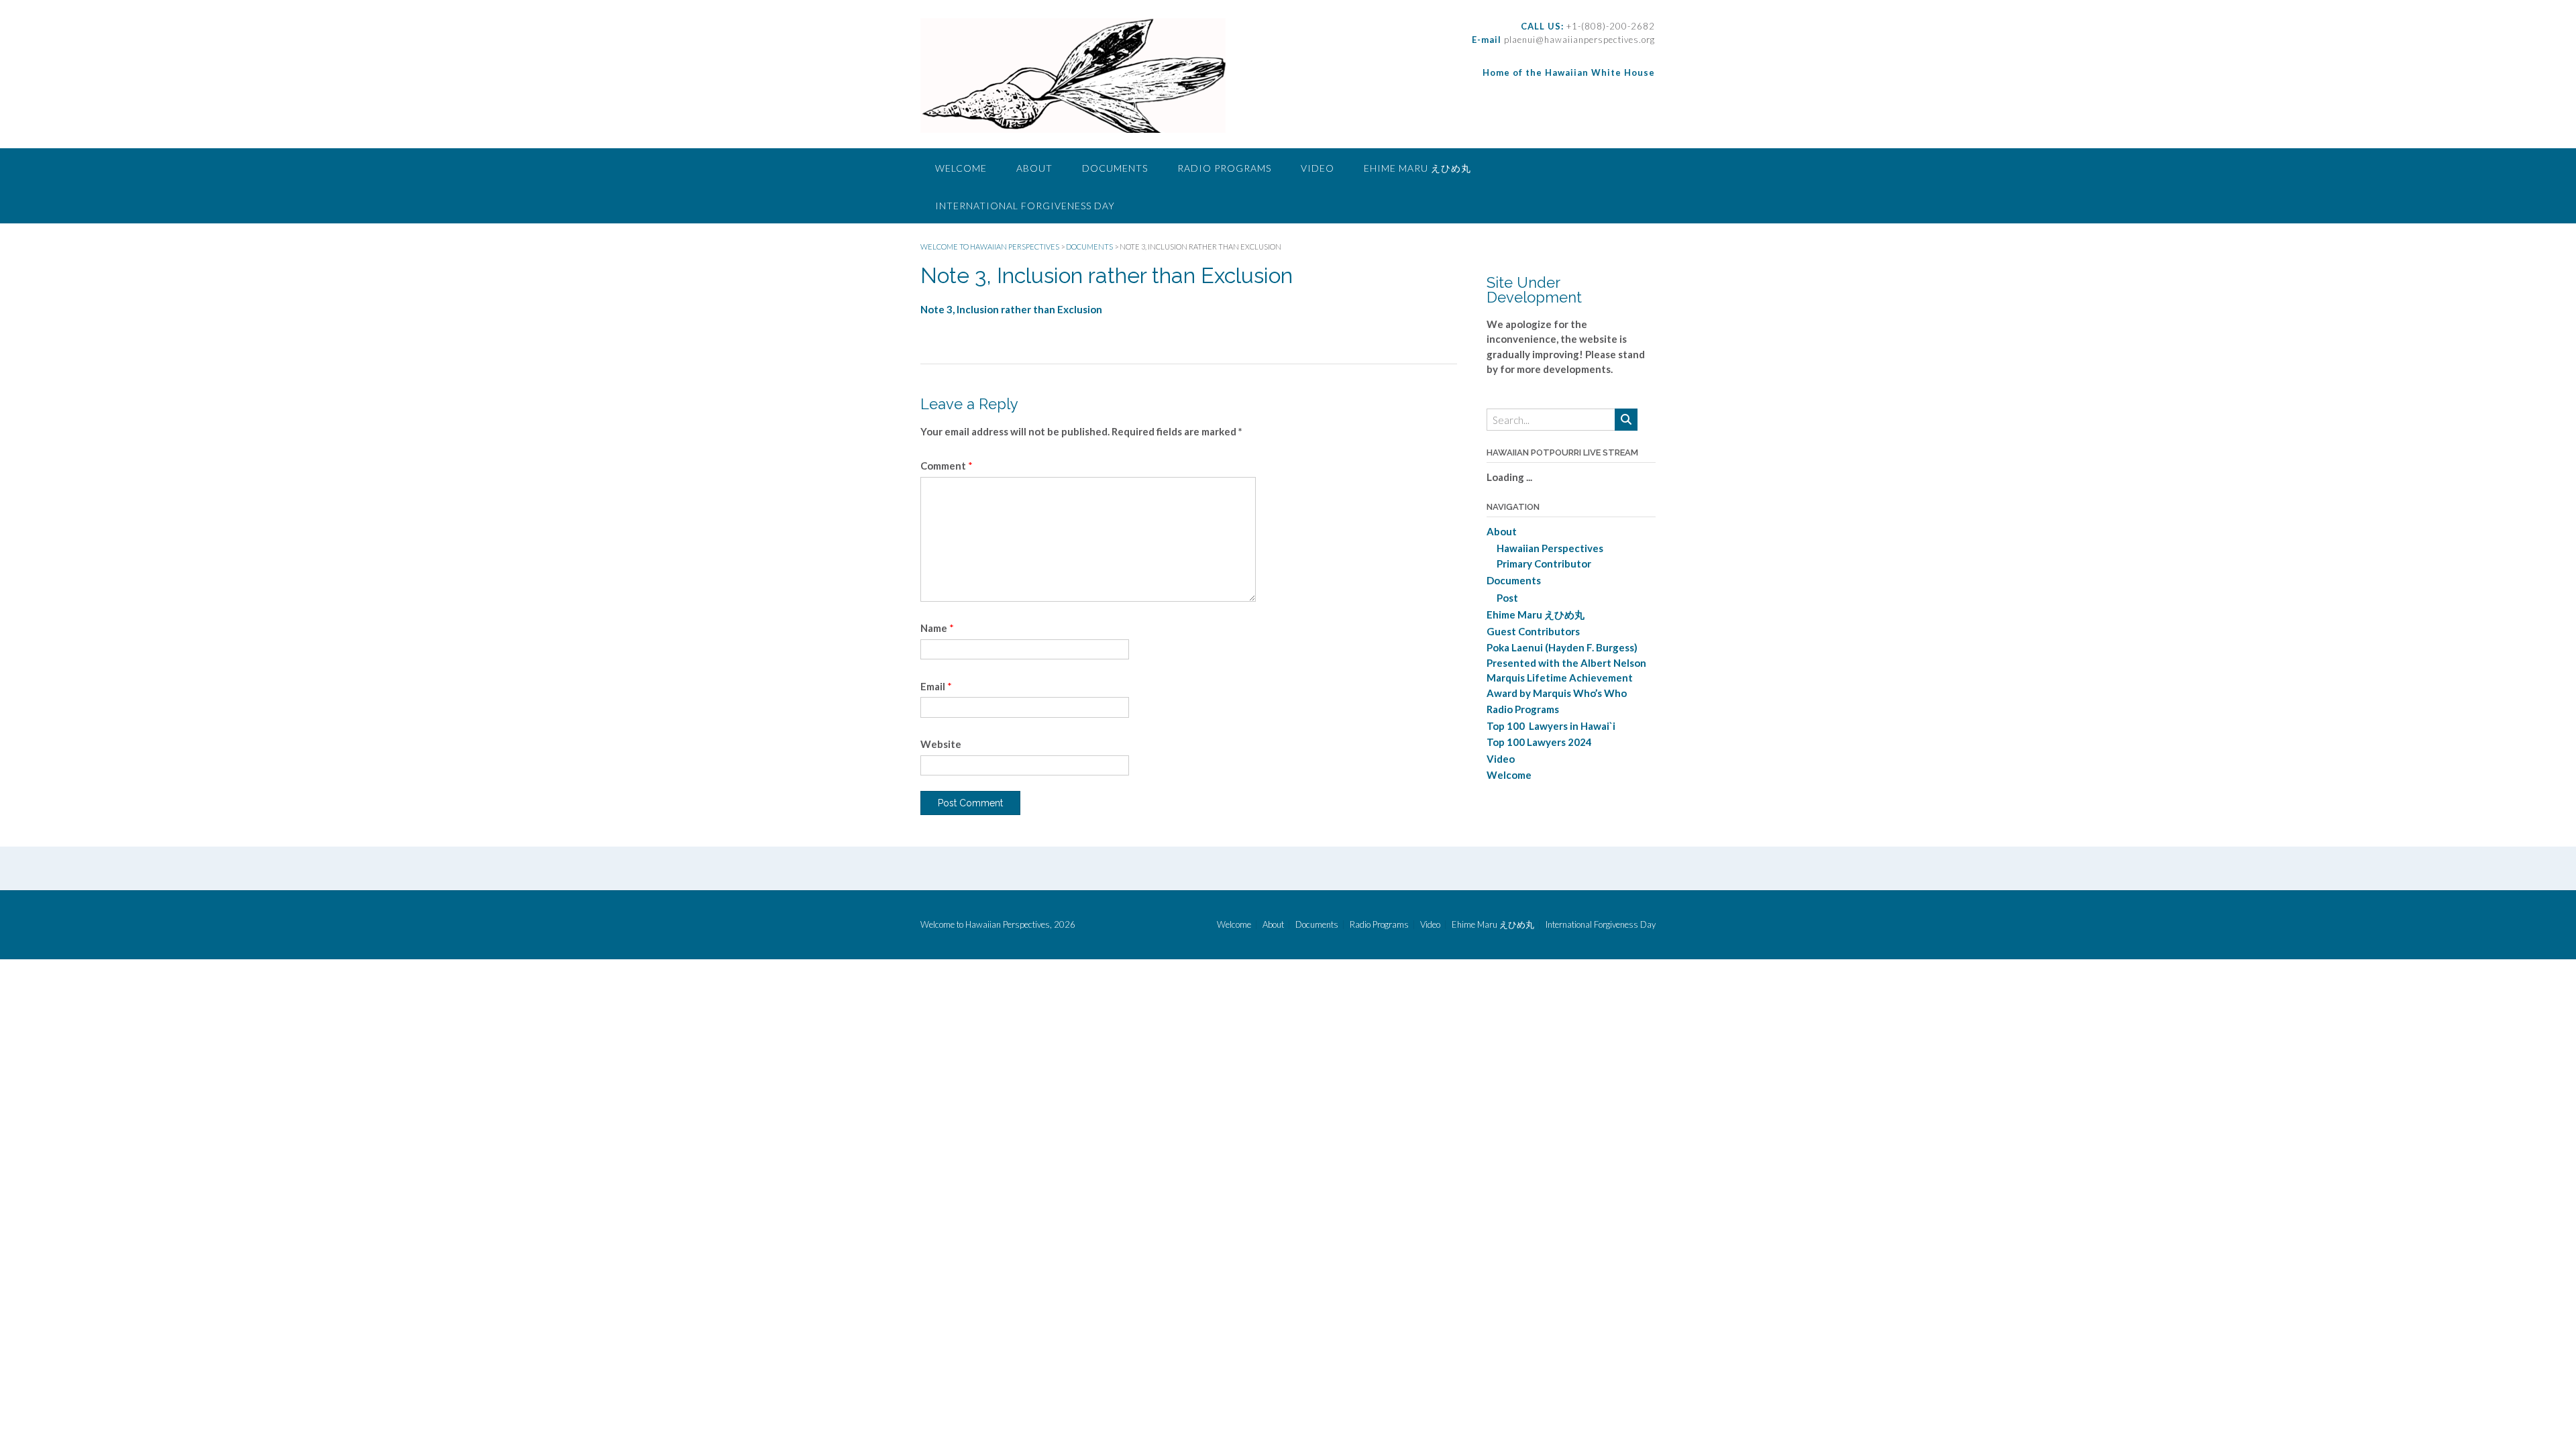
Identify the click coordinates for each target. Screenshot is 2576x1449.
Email (936, 686)
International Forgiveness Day (1025, 206)
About (1034, 168)
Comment (947, 466)
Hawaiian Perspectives (1550, 548)
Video (1318, 168)
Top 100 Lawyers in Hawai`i (1551, 726)
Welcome (961, 168)
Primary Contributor (1544, 563)
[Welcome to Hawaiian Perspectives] (1073, 75)
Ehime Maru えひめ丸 (1417, 168)
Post (1507, 598)
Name (937, 628)
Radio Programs (1224, 168)
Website (941, 744)
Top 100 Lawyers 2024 (1539, 742)
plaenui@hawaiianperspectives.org (1578, 40)
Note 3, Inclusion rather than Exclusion (1011, 309)
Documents (1115, 168)
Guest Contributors (1533, 631)
